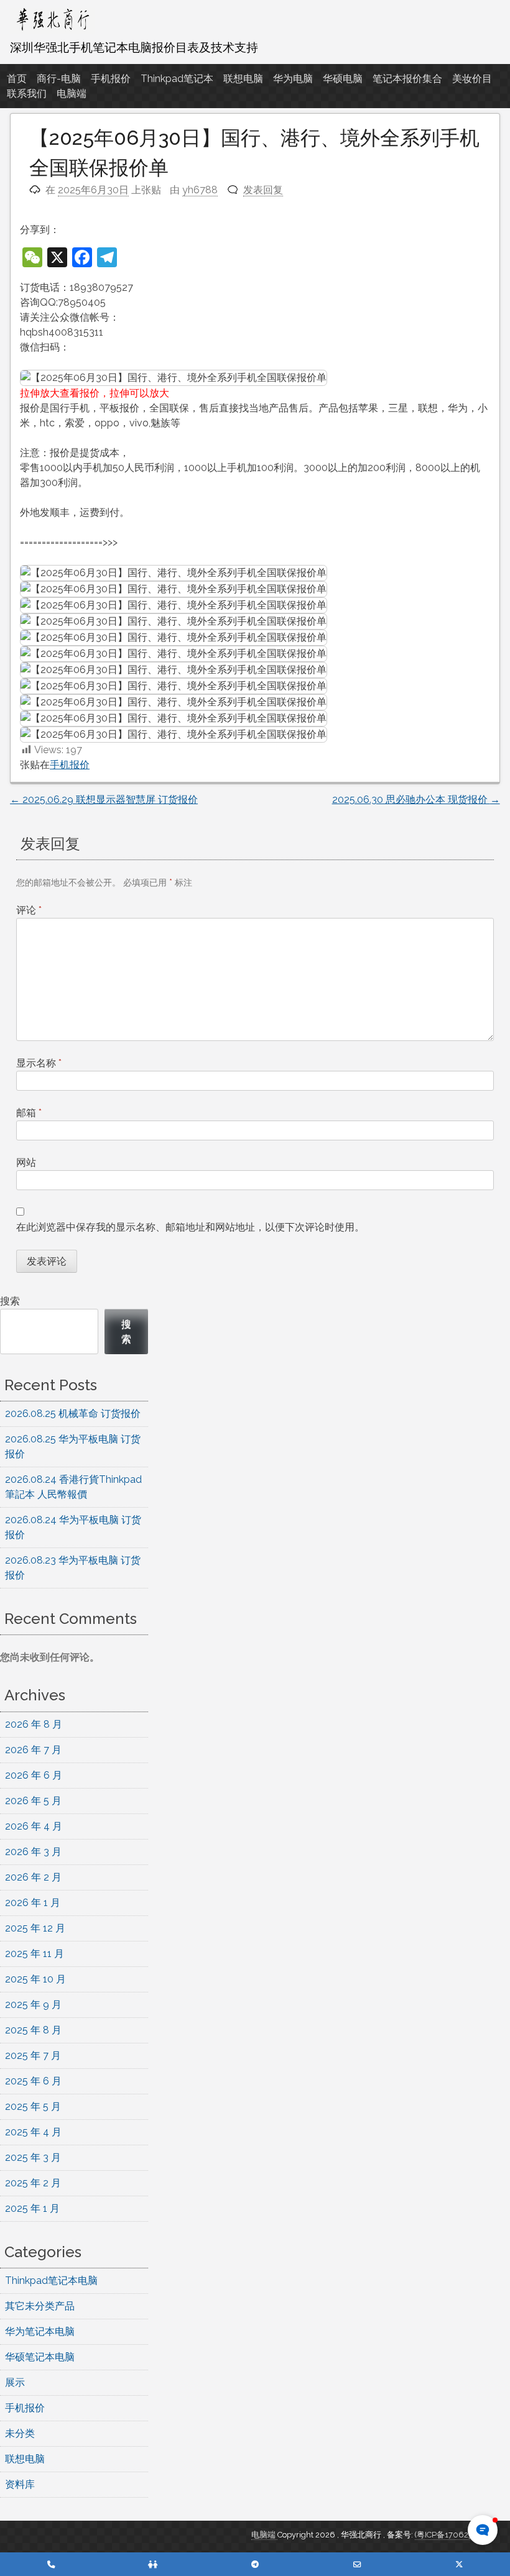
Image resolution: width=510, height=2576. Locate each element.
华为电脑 (293, 79)
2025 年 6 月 (33, 2081)
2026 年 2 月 (33, 1877)
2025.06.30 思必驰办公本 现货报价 (416, 800)
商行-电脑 (59, 79)
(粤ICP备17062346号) (454, 2535)
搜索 (10, 1301)
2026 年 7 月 (33, 1750)
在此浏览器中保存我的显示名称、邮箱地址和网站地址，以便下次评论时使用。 (190, 1227)
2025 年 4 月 (33, 2132)
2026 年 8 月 (34, 1724)
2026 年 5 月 (33, 1801)
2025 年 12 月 (35, 1928)
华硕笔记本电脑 (40, 2357)
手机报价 (111, 79)
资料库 (20, 2484)
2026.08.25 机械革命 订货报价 (73, 1414)
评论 (29, 910)
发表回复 (263, 190)
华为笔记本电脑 (40, 2331)
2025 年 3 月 (33, 2157)
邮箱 (29, 1113)
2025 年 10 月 (35, 1979)
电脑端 (72, 94)
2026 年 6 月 (34, 1775)
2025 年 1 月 (32, 2208)
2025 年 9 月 (33, 2005)
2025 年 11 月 (35, 1954)
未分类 (20, 2433)
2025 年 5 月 (33, 2106)
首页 (17, 79)
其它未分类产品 (40, 2306)
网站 (26, 1162)
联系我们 (27, 94)
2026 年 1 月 (33, 1903)
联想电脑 (243, 79)
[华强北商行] (52, 31)
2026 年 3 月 (33, 1852)
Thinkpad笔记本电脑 (51, 2280)
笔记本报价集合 (407, 79)
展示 (15, 2382)
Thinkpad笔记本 (177, 79)
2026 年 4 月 (34, 1826)
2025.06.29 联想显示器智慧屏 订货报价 (104, 800)
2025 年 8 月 (33, 2030)
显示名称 (39, 1063)
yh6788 (200, 190)
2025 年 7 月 (33, 2056)
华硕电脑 (343, 79)
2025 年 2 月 (33, 2183)
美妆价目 (472, 79)
